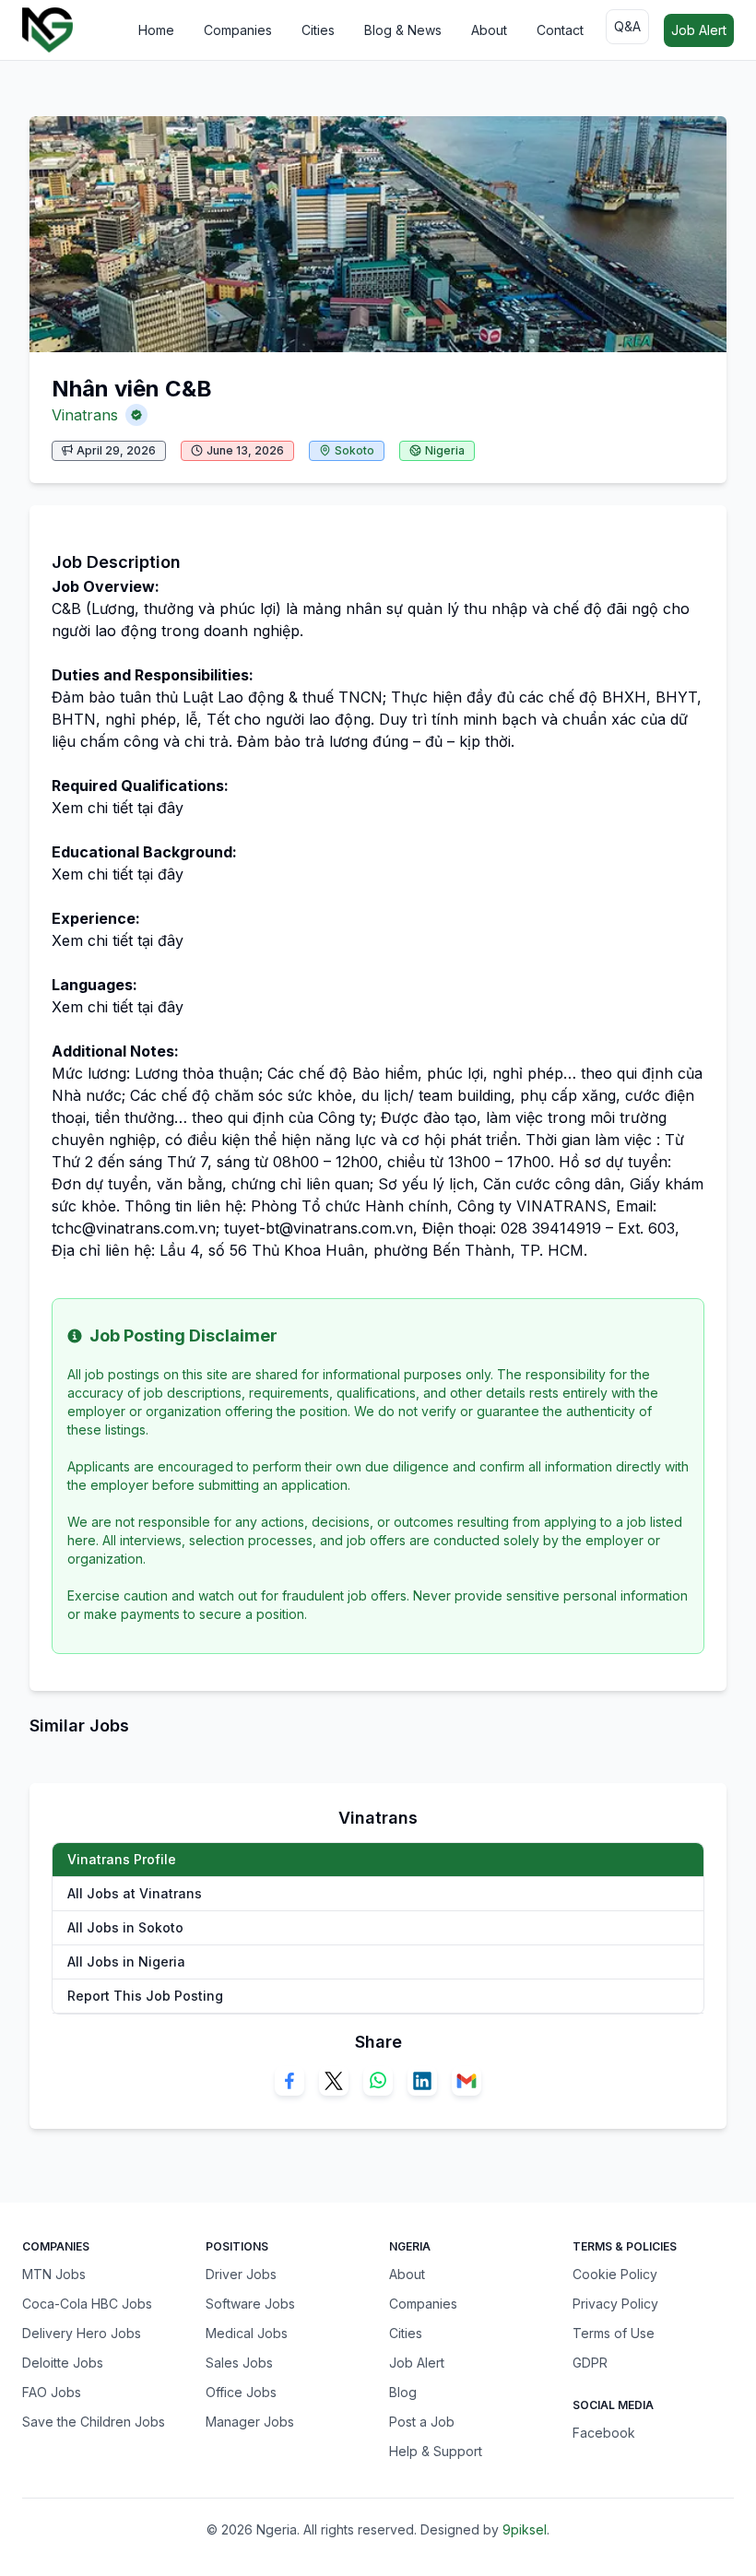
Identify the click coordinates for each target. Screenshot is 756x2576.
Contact (560, 30)
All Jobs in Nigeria (126, 1962)
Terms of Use (614, 2333)
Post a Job (422, 2422)
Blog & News (403, 30)
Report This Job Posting (145, 1996)
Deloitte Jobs (63, 2363)
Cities (318, 30)
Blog (403, 2392)
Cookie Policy (615, 2274)
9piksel (525, 2529)
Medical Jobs (247, 2333)
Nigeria (445, 450)
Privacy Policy (615, 2304)
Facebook (604, 2433)
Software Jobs (250, 2304)
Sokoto (354, 450)
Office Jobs (241, 2392)
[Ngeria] (47, 30)
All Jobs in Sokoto (125, 1927)
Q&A (627, 26)
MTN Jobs (54, 2274)
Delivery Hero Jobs (82, 2333)
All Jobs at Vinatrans (135, 1893)
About (489, 30)
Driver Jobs (241, 2274)
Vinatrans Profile (122, 1859)
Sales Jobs (239, 2363)
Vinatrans (85, 415)
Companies (238, 30)
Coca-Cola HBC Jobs (87, 2304)
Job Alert (699, 30)
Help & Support (436, 2451)
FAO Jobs (52, 2392)
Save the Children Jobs (94, 2422)
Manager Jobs (250, 2422)
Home (156, 30)
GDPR (590, 2363)
